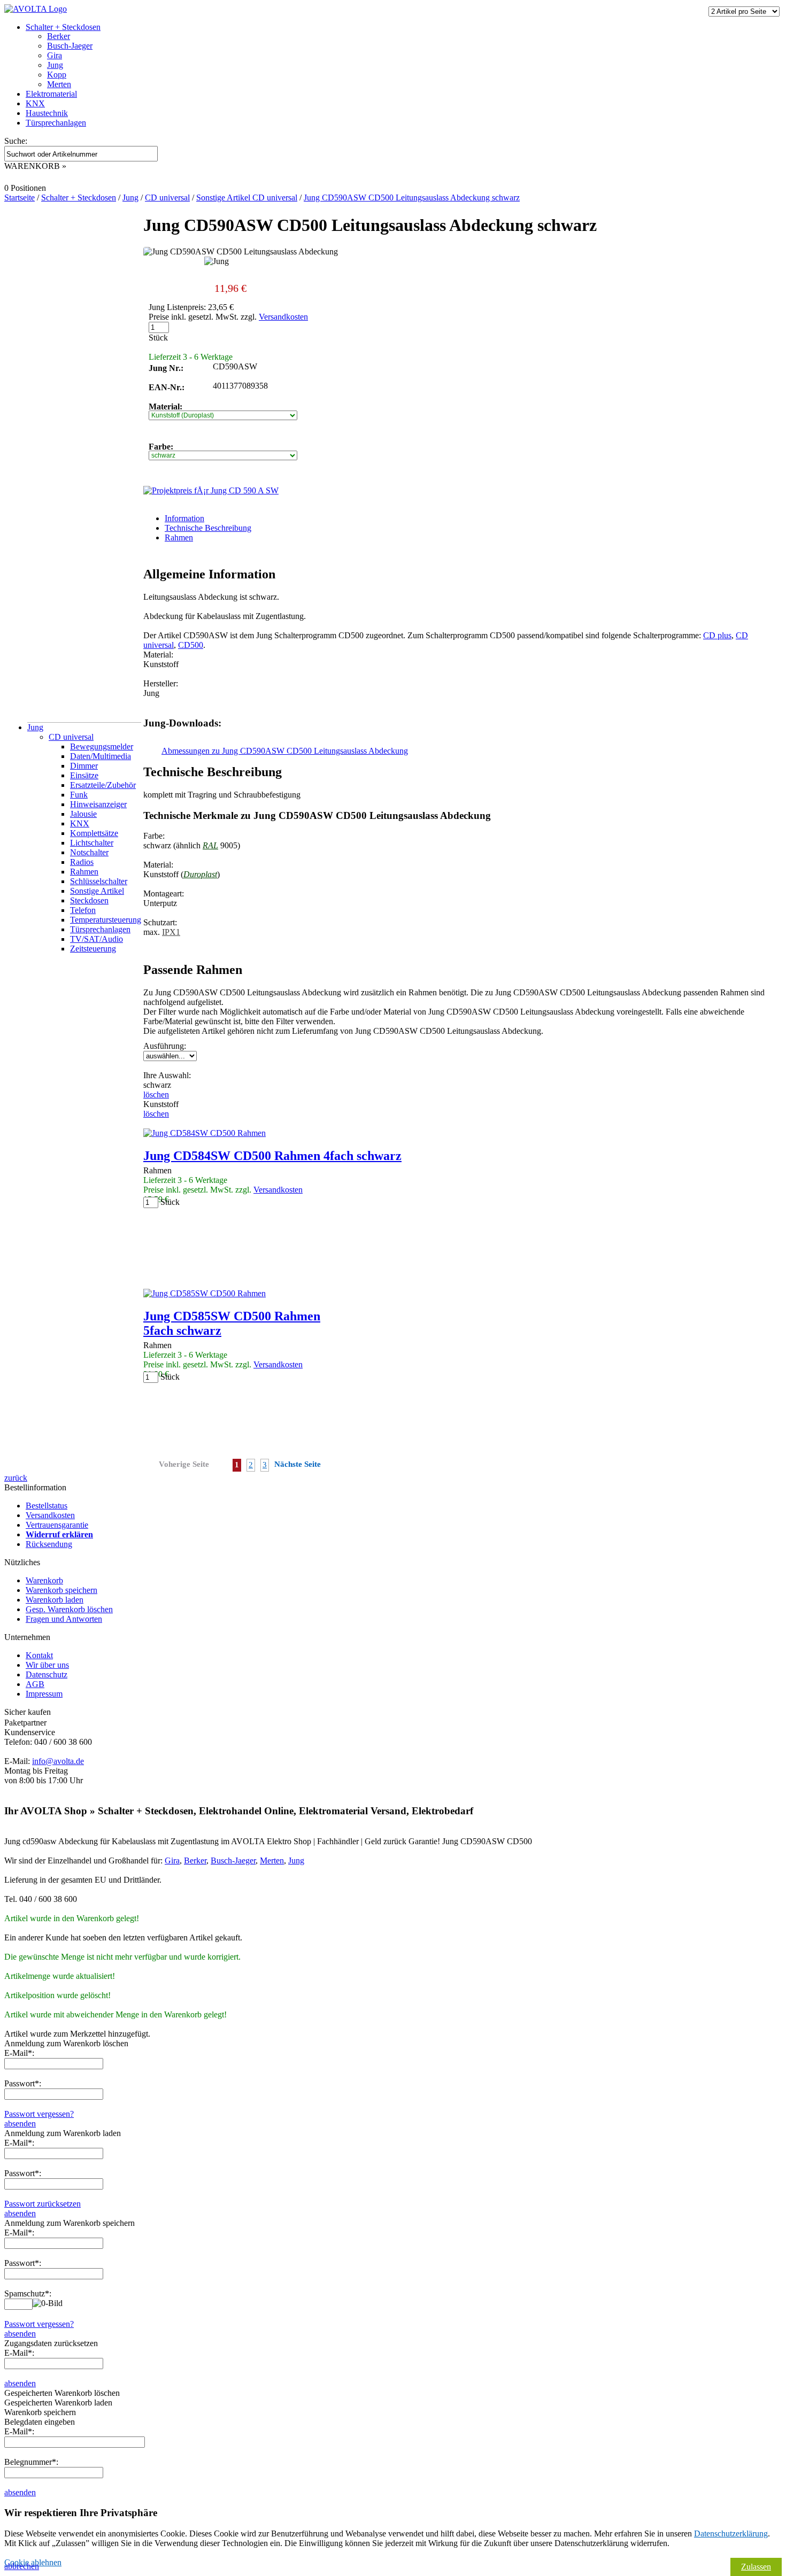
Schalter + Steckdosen (63, 27)
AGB (35, 1684)
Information (184, 518)
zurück (16, 1478)
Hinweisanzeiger (98, 804)
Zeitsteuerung (93, 949)
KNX (35, 103)
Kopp (57, 75)
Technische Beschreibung (208, 528)
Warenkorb (44, 1580)
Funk (79, 795)
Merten (59, 84)
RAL (210, 845)
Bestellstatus (47, 1506)
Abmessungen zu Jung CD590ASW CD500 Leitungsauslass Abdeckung (285, 751)
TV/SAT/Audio (97, 939)
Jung (55, 65)
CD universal (71, 737)
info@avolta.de (58, 1761)
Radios (82, 862)
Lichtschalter (92, 843)
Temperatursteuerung (106, 920)
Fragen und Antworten (64, 1619)
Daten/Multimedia (101, 756)
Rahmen (84, 872)
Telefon (83, 910)
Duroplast (200, 874)
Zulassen (756, 2567)
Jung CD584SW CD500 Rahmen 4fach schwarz (272, 1156)
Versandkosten (283, 317)
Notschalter (89, 852)
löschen (156, 1094)
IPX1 (171, 932)
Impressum (44, 1694)
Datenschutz (47, 1674)
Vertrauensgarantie (57, 1525)
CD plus (717, 635)
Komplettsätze (94, 833)
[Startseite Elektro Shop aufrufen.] (36, 9)
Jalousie (83, 814)
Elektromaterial (51, 94)
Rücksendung (49, 1544)
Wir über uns (47, 1665)
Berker (59, 36)
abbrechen (22, 2566)
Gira (55, 55)
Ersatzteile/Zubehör (103, 785)
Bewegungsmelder (102, 747)
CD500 (191, 645)
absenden (20, 2124)
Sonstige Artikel (97, 891)
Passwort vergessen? (39, 2114)
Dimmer (84, 766)
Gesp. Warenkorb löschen (69, 1609)
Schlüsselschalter (99, 881)
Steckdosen (89, 900)
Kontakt (39, 1655)
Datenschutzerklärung (731, 2534)
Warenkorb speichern (61, 1590)
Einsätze (84, 775)
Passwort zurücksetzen (43, 2204)
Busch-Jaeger (70, 46)
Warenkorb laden (55, 1600)
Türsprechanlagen (56, 123)
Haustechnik (47, 113)
